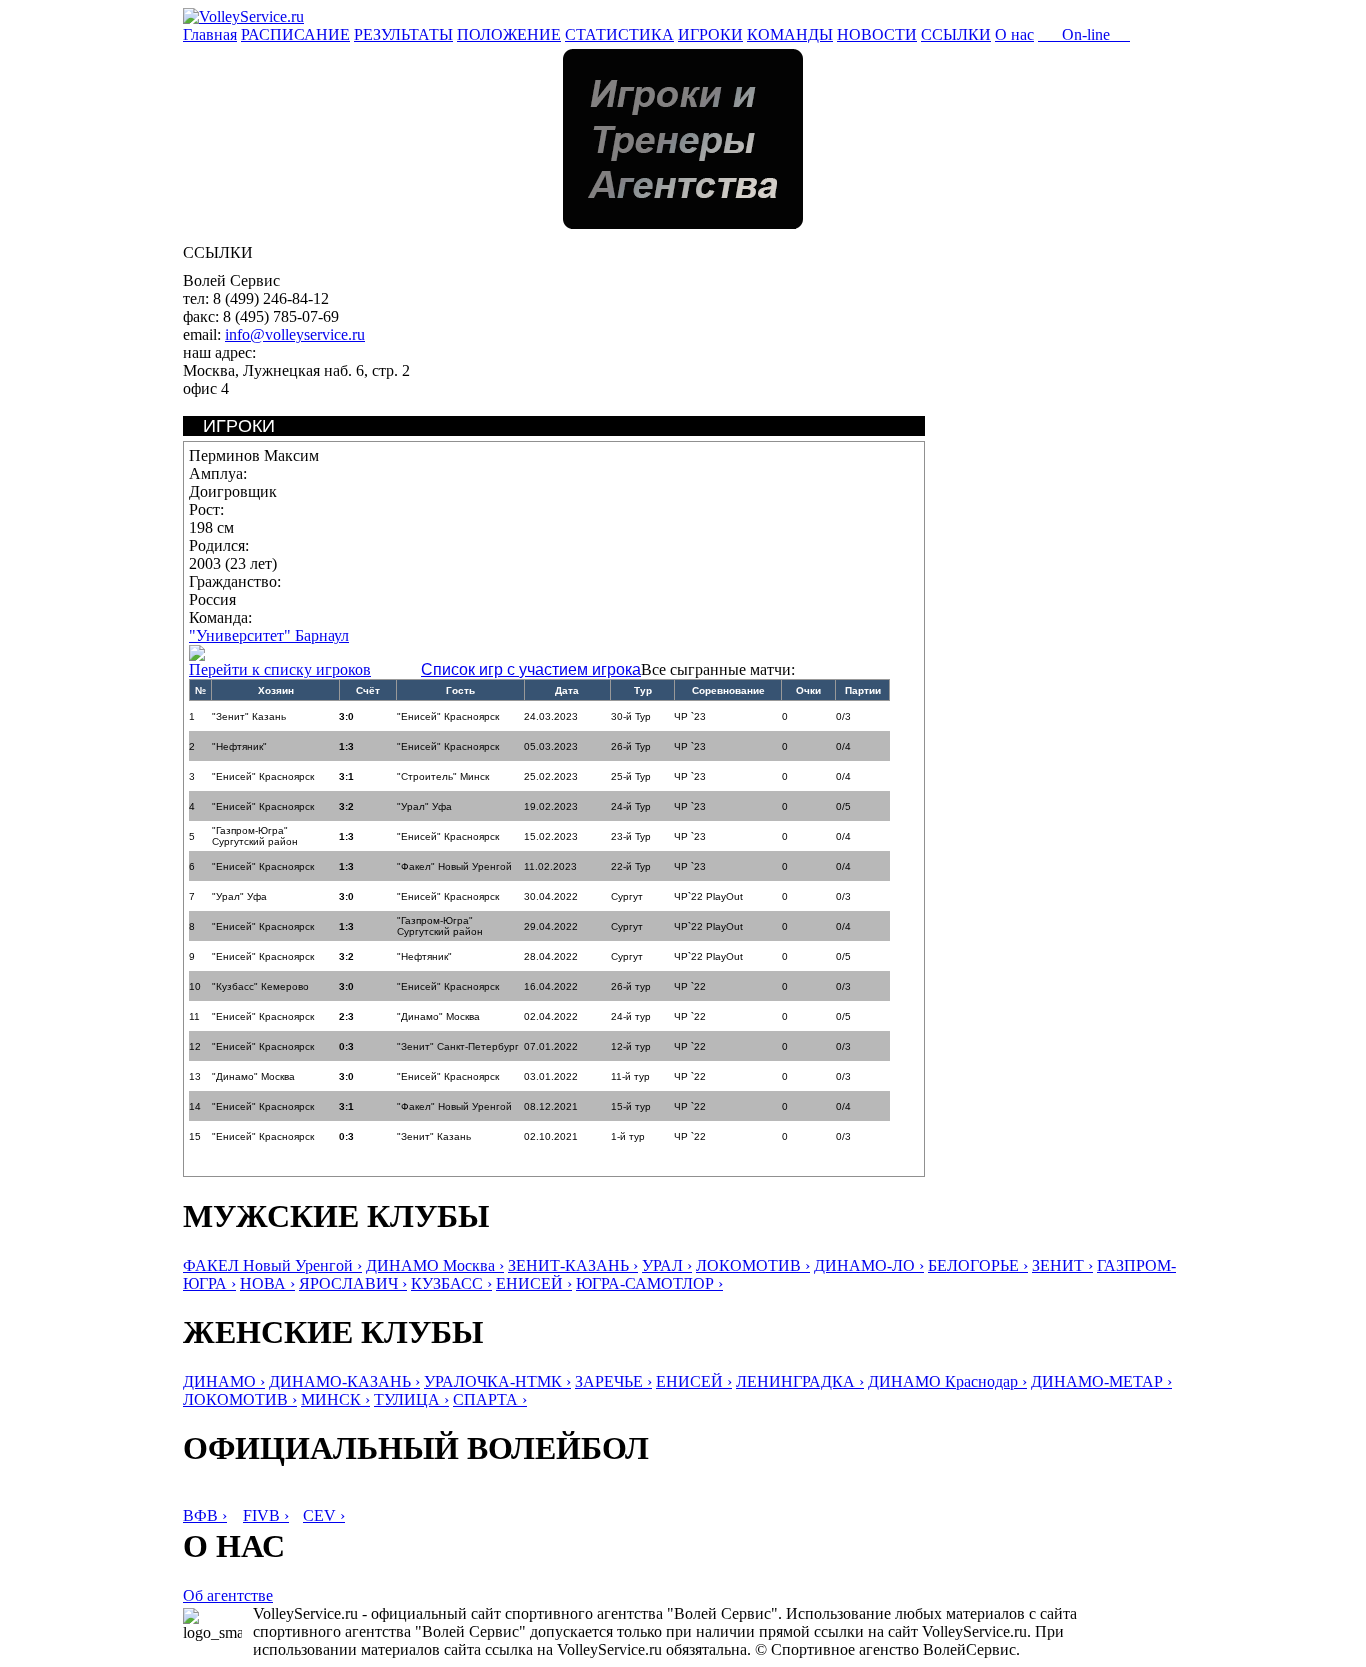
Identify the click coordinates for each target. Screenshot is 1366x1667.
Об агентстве (228, 1595)
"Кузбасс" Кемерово (260, 986)
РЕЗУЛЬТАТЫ (403, 34)
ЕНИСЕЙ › (534, 1283)
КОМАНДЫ (790, 34)
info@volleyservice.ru (295, 334)
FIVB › (266, 1515)
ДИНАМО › (224, 1381)
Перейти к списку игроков (280, 669)
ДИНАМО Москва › (435, 1265)
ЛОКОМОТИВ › (753, 1265)
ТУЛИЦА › (411, 1399)
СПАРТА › (490, 1399)
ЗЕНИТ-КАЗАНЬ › (573, 1265)
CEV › (324, 1515)
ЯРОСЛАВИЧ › (353, 1283)
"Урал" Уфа (424, 806)
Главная (210, 34)
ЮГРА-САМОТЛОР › (649, 1283)
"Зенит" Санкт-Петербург (458, 1046)
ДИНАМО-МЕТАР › (1101, 1381)
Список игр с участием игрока (531, 669)
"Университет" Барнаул (269, 635)
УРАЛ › (667, 1265)
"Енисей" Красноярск (448, 716)
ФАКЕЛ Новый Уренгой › (272, 1265)
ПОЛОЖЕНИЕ (509, 34)
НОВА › (267, 1283)
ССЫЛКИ (956, 34)
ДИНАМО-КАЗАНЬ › (344, 1381)
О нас (1014, 34)
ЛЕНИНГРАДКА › (800, 1381)
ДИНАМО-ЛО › (869, 1265)
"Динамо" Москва (438, 1016)
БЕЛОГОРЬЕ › (978, 1265)
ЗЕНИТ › (1062, 1265)
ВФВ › (205, 1515)
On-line (1084, 34)
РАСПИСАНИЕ (295, 34)
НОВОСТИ (877, 34)
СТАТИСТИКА (619, 34)
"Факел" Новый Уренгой (454, 866)
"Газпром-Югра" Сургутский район (255, 836)
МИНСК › (335, 1399)
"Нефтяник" (239, 746)
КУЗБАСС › (451, 1283)
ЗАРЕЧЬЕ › (613, 1381)
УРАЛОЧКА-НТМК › (497, 1381)
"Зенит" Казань (249, 716)
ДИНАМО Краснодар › (947, 1381)
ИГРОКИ (710, 34)
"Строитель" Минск (443, 776)
